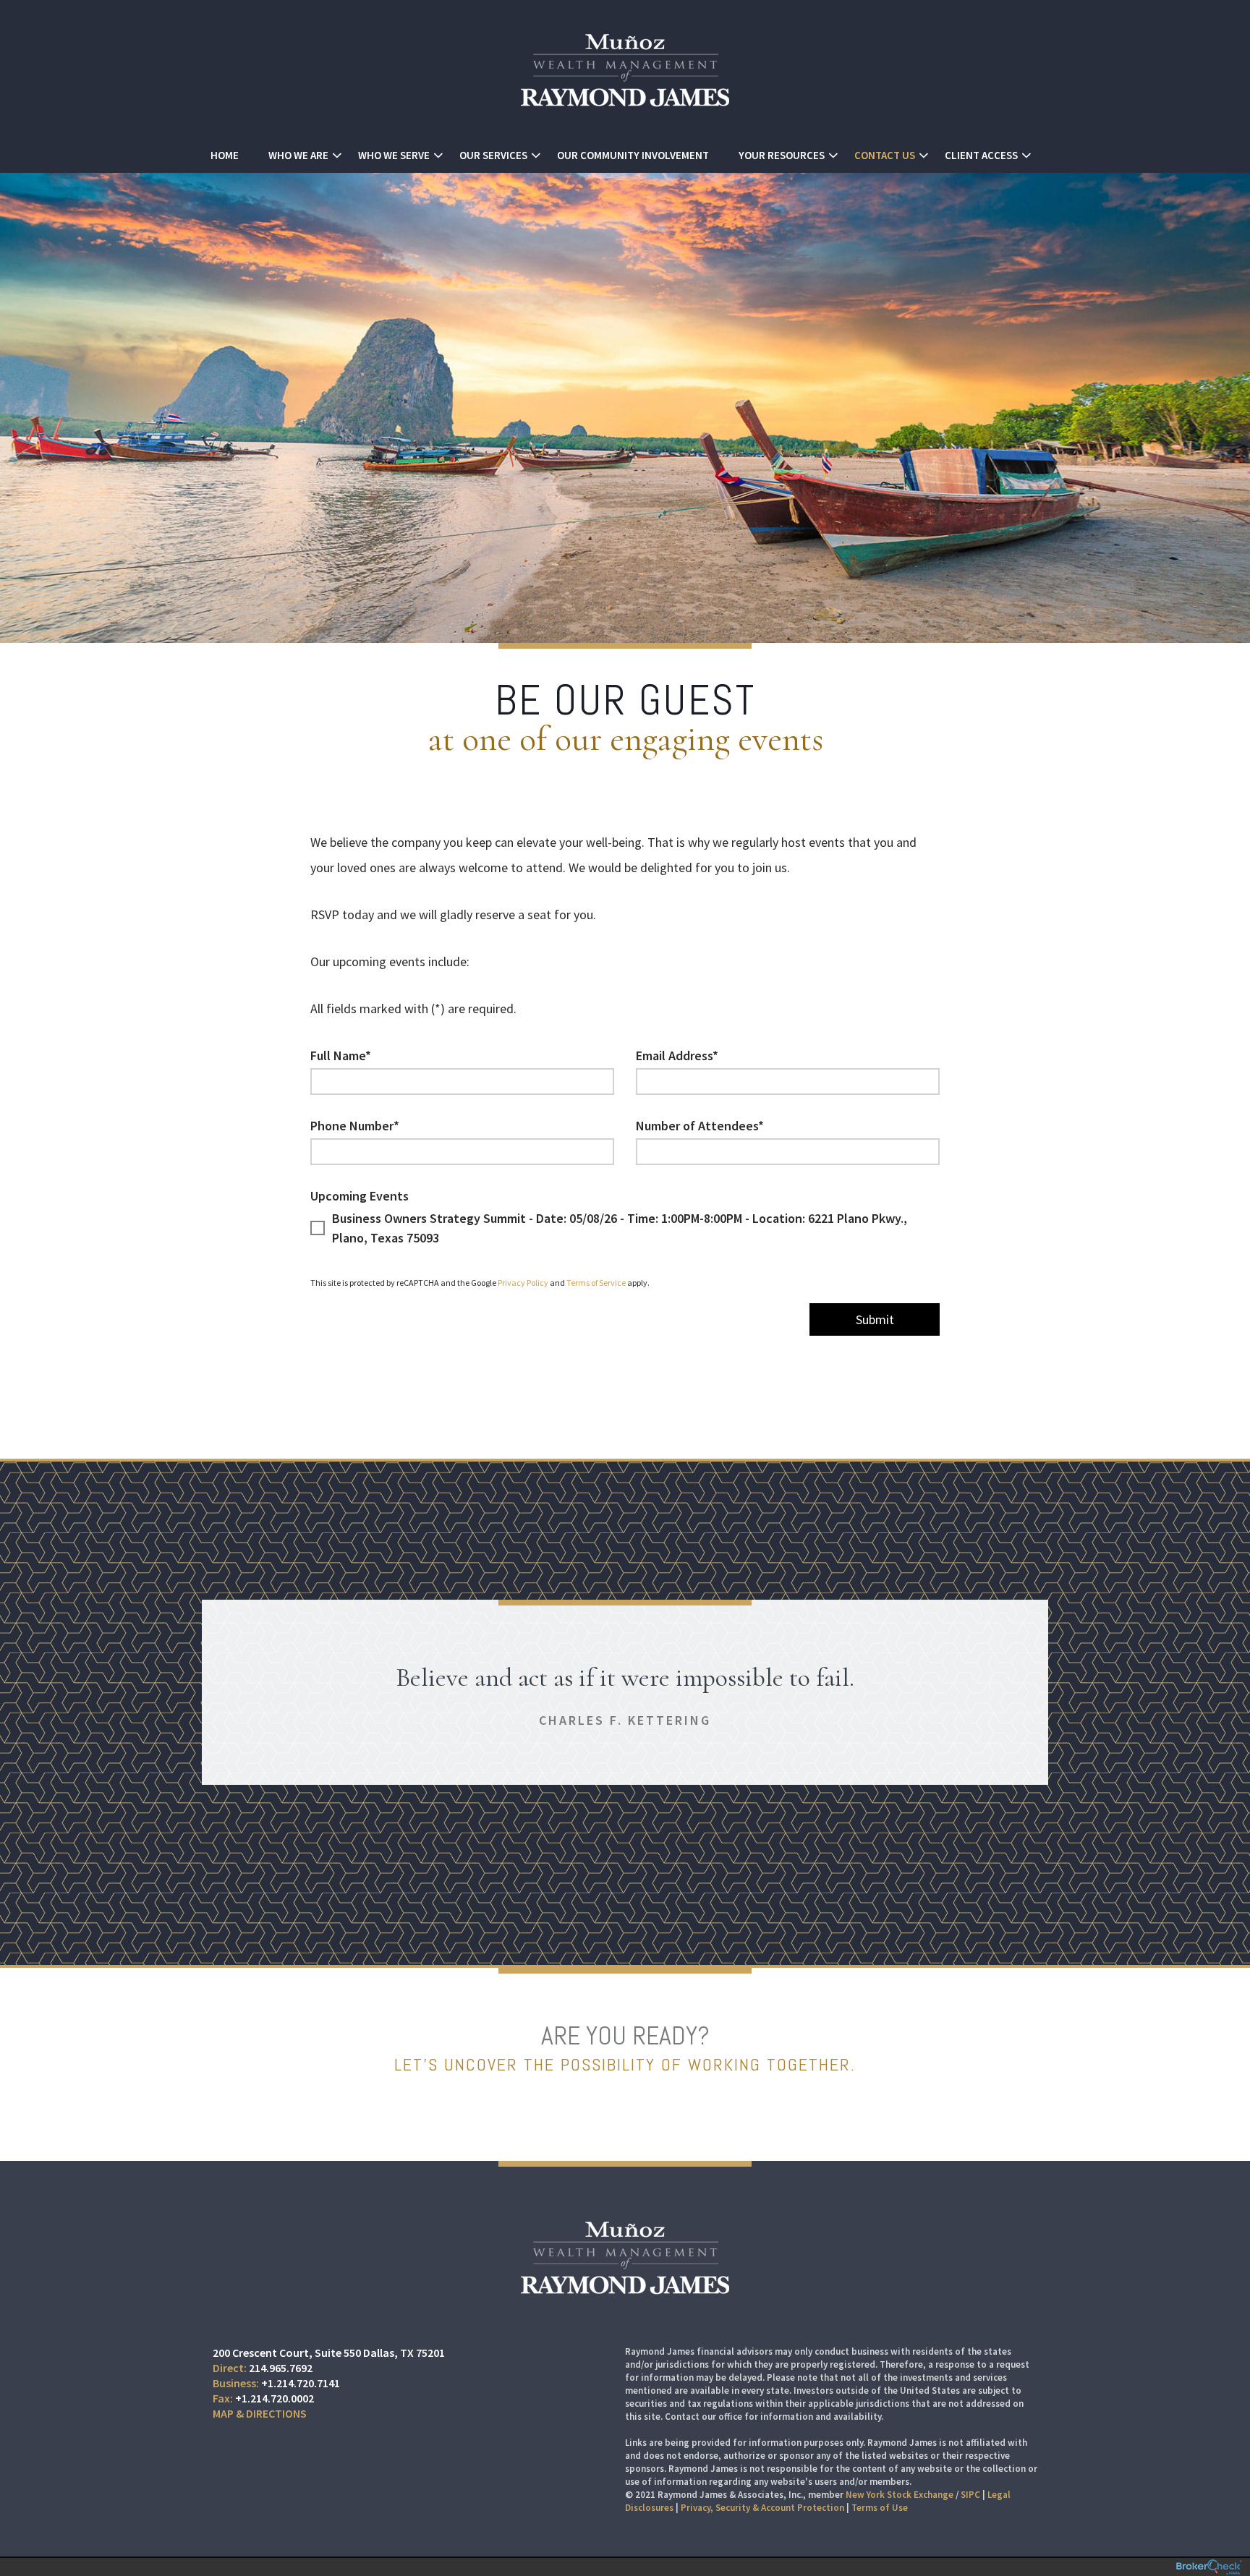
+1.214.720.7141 (301, 2383)
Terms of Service (596, 1283)
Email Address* (677, 1055)
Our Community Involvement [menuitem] (633, 155)
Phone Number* (355, 1126)
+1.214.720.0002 (275, 2398)
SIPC (970, 2495)
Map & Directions (260, 2413)
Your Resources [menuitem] (782, 155)
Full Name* (341, 1055)
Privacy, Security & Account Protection (762, 2508)
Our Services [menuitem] (493, 155)
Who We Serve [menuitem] (394, 155)
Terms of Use (880, 2508)
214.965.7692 (281, 2368)
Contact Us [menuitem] (885, 155)
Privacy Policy (523, 1283)
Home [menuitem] (225, 155)
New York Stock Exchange (900, 2495)
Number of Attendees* (700, 1126)
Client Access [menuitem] (981, 155)
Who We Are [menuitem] (298, 155)
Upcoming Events (360, 1196)
